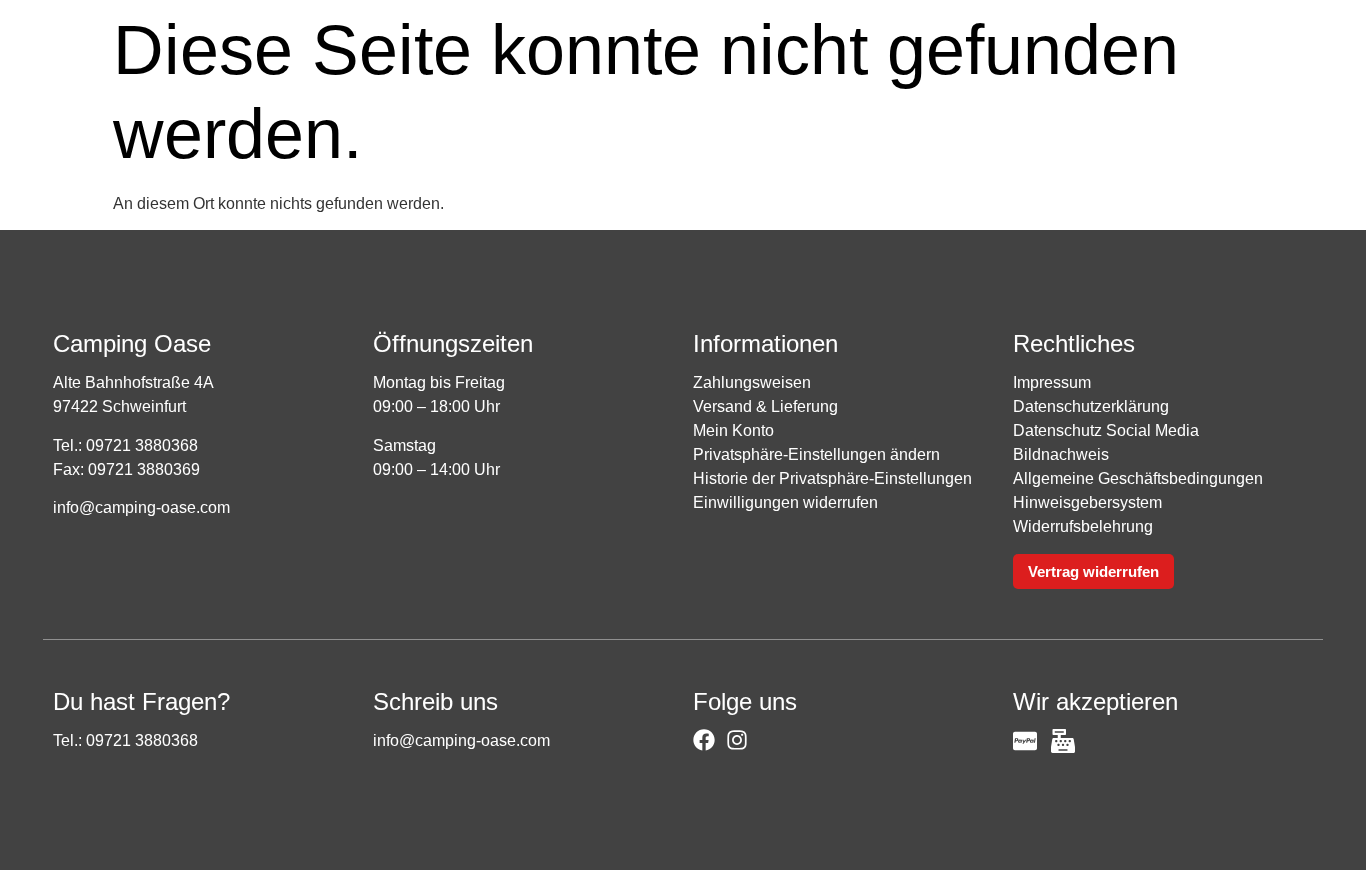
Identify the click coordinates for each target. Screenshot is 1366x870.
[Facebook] (704, 740)
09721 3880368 (142, 445)
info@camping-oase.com (141, 507)
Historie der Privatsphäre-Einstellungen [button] (832, 478)
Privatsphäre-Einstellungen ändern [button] (816, 454)
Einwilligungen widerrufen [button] (785, 502)
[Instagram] (737, 740)
